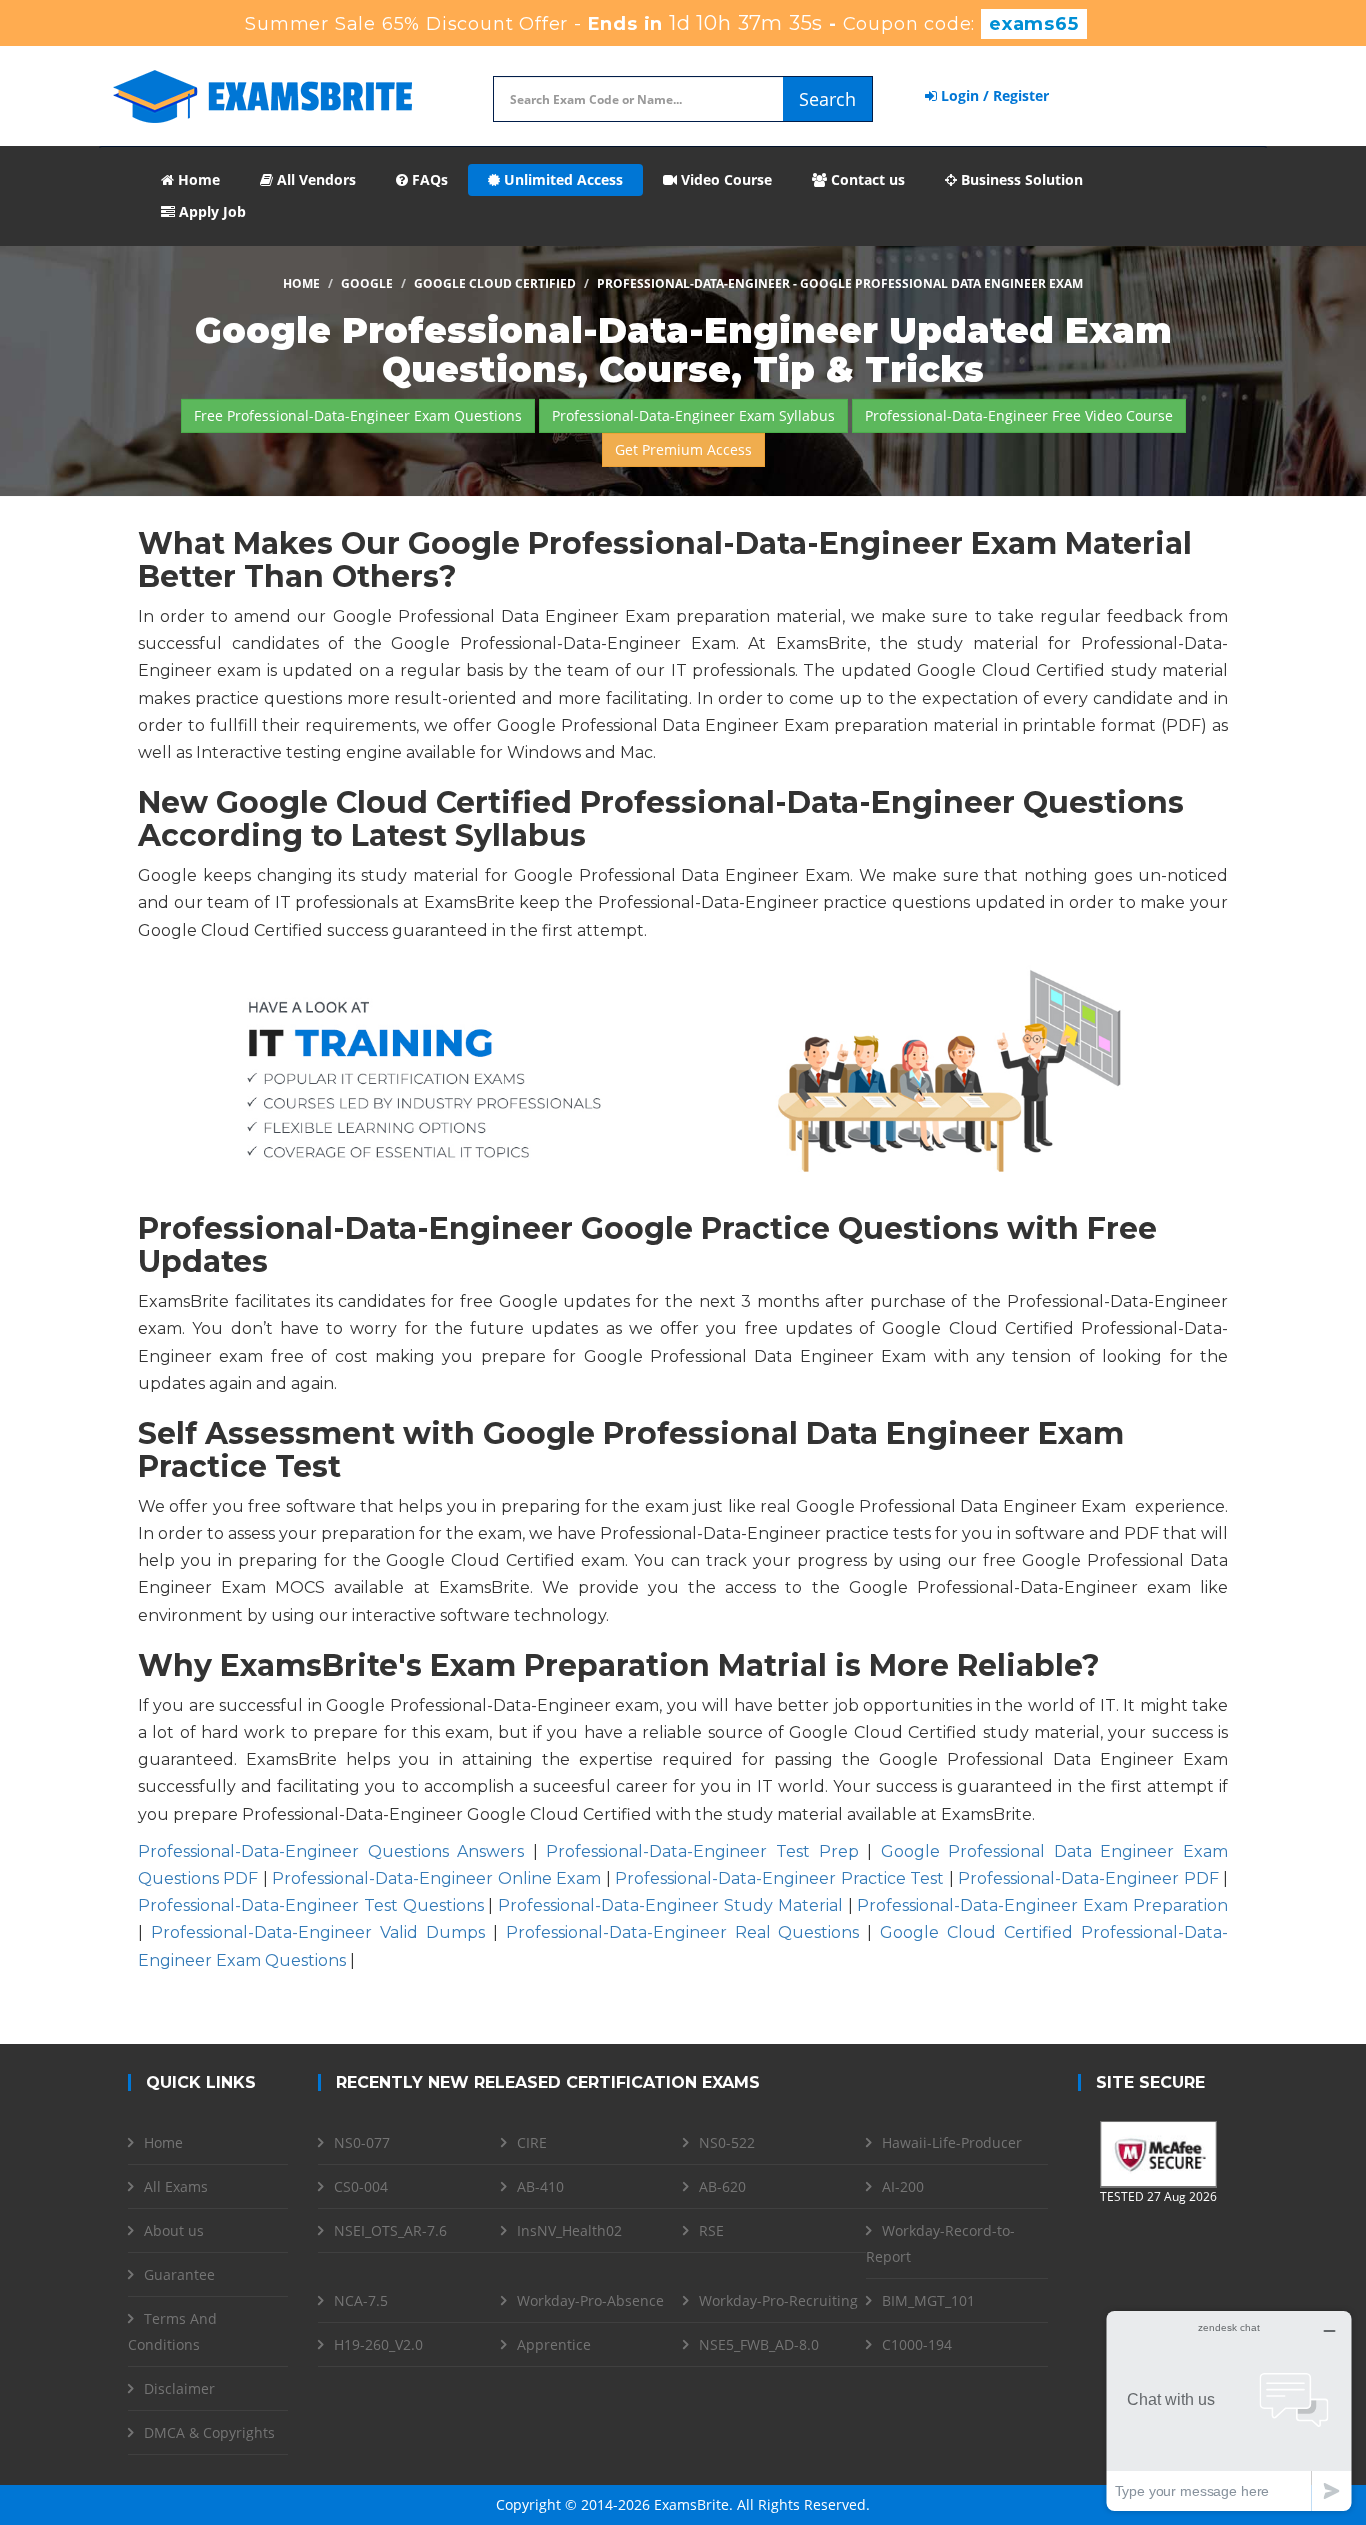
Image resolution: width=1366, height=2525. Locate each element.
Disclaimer (179, 2388)
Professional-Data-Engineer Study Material (670, 1905)
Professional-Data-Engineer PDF (1088, 1878)
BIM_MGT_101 (928, 2300)
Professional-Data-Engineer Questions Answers (331, 1851)
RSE (711, 2230)
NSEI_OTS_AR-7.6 (390, 2230)
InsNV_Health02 (569, 2230)
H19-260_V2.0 (378, 2344)
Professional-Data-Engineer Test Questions (311, 1905)
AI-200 (903, 2186)
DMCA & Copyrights (209, 2432)
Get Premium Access (683, 449)
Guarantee (179, 2274)
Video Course (724, 179)
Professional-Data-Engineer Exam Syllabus (693, 415)
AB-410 (540, 2186)
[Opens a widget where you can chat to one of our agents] (1229, 2410)
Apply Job (210, 211)
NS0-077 (362, 2142)
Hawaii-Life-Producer (952, 2142)
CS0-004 (361, 2186)
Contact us (866, 179)
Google (367, 283)
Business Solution (1020, 179)
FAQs (428, 179)
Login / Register (993, 95)
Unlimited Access (561, 179)
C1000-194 (917, 2344)
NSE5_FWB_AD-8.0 (759, 2344)
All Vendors (314, 179)
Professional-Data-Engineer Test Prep (702, 1851)
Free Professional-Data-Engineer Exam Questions (358, 415)
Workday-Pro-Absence (590, 2300)
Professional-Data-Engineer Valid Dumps (318, 1932)
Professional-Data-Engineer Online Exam (436, 1878)
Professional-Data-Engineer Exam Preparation (1042, 1905)
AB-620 (722, 2186)
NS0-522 (727, 2142)
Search (827, 99)
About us (174, 2230)
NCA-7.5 (361, 2300)
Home (197, 179)
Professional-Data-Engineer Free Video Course (1019, 415)
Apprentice (554, 2344)
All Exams (176, 2186)
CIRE (532, 2142)
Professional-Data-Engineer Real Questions (683, 1932)
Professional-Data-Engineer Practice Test (779, 1878)
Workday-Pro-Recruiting (778, 2300)
